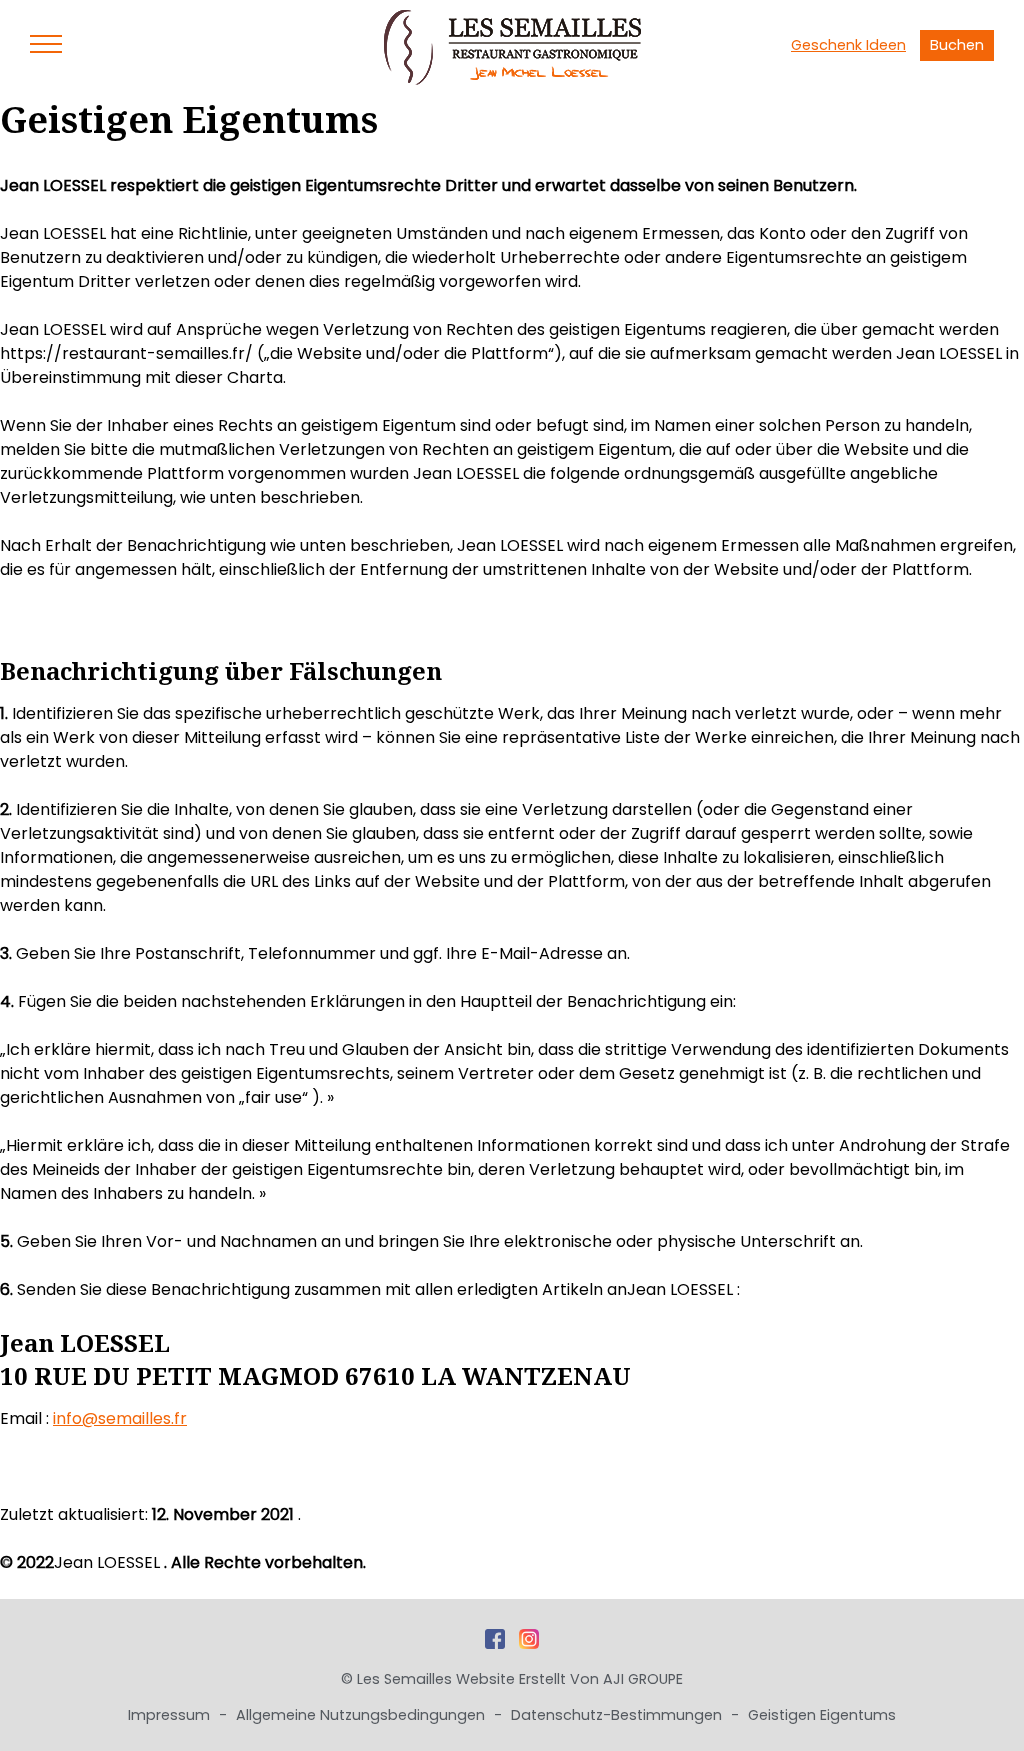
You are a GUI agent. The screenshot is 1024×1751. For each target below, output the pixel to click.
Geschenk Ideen (848, 45)
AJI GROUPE (643, 1679)
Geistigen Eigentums (822, 1715)
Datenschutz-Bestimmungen (618, 1715)
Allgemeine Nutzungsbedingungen (362, 1715)
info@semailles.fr (120, 1418)
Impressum (171, 1715)
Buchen (957, 45)
